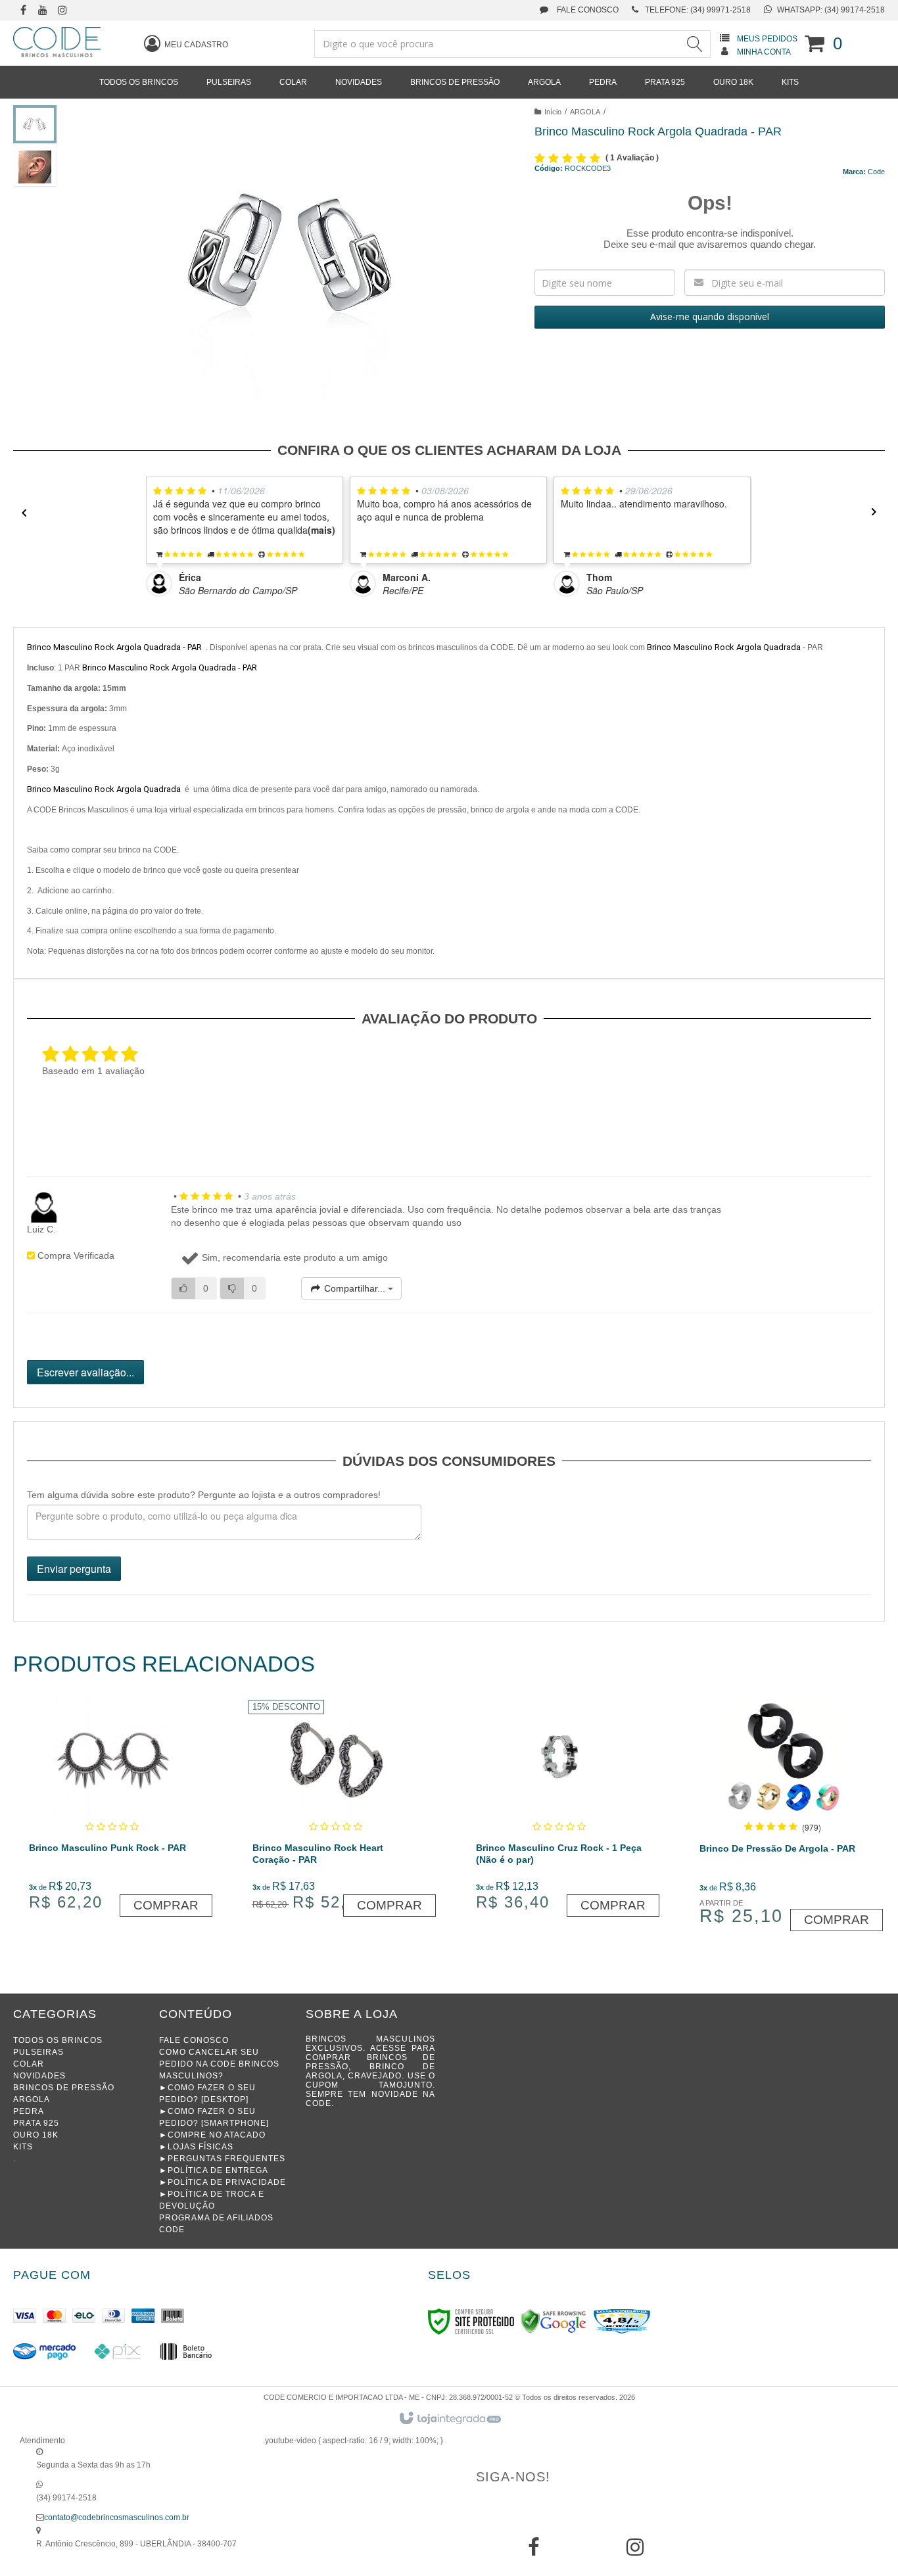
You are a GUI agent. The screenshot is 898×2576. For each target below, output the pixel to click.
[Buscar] (695, 44)
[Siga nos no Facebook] (23, 11)
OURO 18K (36, 2135)
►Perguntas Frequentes (222, 2159)
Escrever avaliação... (85, 1372)
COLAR (29, 2064)
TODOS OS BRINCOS (58, 2040)
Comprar (166, 1905)
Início (553, 112)
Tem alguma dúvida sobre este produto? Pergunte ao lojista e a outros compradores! (204, 1495)
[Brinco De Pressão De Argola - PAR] (783, 1817)
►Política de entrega (214, 2170)
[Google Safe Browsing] (554, 2321)
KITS (23, 2147)
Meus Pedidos (767, 39)
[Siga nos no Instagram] (62, 11)
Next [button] (878, 512)
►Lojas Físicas (196, 2147)
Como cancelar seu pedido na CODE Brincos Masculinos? (219, 2064)
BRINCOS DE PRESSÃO (64, 2088)
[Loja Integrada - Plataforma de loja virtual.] (449, 2419)
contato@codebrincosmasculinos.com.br (117, 2517)
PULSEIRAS (38, 2052)
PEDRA (29, 2111)
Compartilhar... (355, 1288)
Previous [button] (20, 512)
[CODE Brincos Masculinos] (57, 42)
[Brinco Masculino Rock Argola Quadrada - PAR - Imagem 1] (35, 124)
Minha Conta (764, 52)
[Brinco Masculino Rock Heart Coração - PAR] (336, 1810)
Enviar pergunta (74, 1569)
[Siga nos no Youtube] (43, 11)
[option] (248, 537)
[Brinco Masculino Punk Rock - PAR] (112, 1810)
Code (876, 172)
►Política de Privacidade (223, 2182)
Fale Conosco (587, 10)
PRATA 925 (36, 2123)
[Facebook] (534, 2552)
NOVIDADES (39, 2076)
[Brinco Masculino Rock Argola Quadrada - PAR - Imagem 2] (35, 167)
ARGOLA (585, 112)
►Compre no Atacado (212, 2135)
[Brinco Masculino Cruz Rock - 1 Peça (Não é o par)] (559, 1810)
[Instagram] (635, 2552)
